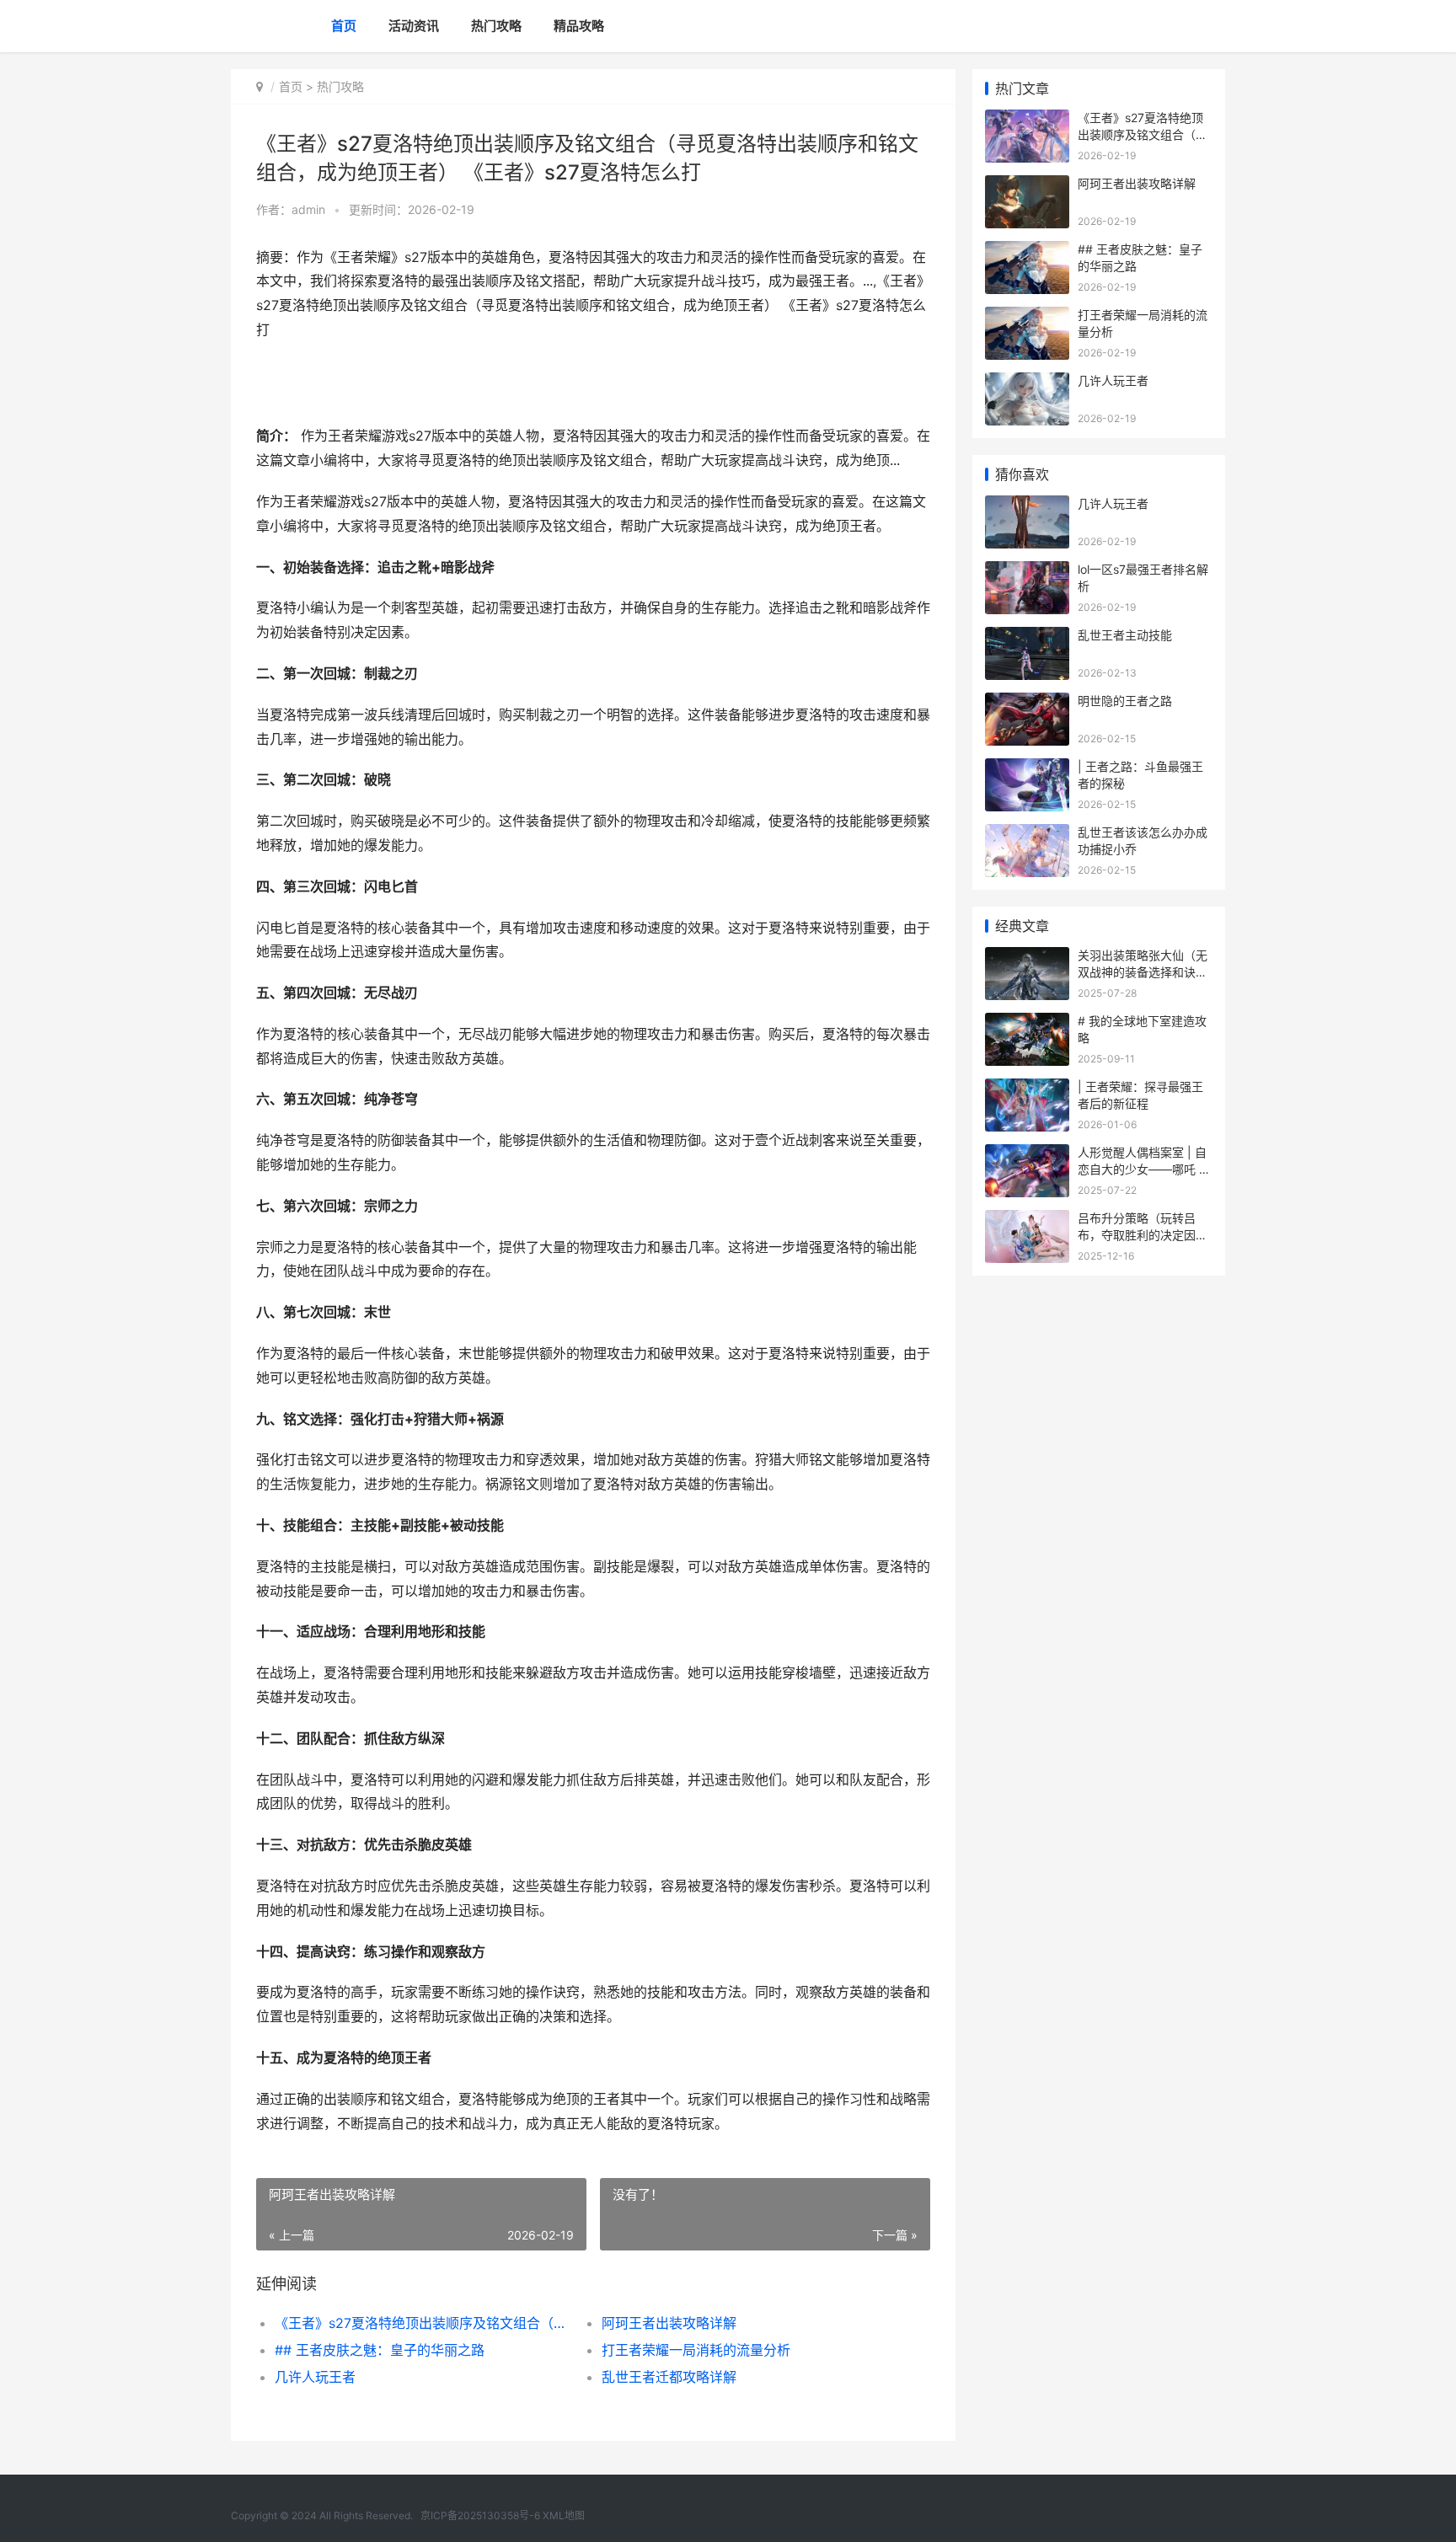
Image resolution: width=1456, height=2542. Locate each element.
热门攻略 (496, 26)
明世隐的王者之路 (1125, 701)
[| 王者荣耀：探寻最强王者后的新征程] (1027, 1089)
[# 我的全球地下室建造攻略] (1027, 1023)
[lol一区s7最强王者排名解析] (1027, 572)
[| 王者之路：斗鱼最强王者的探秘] (1027, 769)
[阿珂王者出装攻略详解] (1027, 186)
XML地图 (564, 2515)
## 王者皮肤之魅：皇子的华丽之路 (380, 2350)
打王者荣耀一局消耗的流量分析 (696, 2350)
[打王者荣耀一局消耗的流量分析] (1027, 317)
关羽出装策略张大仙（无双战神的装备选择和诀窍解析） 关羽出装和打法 (1143, 971)
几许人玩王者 (315, 2377)
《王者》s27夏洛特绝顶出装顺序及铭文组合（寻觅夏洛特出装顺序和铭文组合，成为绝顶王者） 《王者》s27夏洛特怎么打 (422, 2323)
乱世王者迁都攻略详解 (669, 2377)
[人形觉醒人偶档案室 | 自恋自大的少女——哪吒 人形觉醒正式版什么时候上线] (1027, 1155)
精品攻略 (579, 26)
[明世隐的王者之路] (1027, 703)
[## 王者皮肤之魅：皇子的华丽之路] (1027, 252)
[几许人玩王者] (1027, 383)
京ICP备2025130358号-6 (482, 2515)
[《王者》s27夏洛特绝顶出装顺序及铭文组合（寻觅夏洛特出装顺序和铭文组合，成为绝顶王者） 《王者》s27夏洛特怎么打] (1027, 120)
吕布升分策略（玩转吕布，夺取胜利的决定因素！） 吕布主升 (1137, 1234)
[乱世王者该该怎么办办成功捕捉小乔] (1027, 835)
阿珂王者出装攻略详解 (669, 2323)
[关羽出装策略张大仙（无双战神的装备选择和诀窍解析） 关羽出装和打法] (1027, 958)
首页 (344, 26)
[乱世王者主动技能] (1027, 637)
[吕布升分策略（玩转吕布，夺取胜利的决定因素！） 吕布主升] (1027, 1220)
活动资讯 (414, 26)
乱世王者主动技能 (1125, 635)
